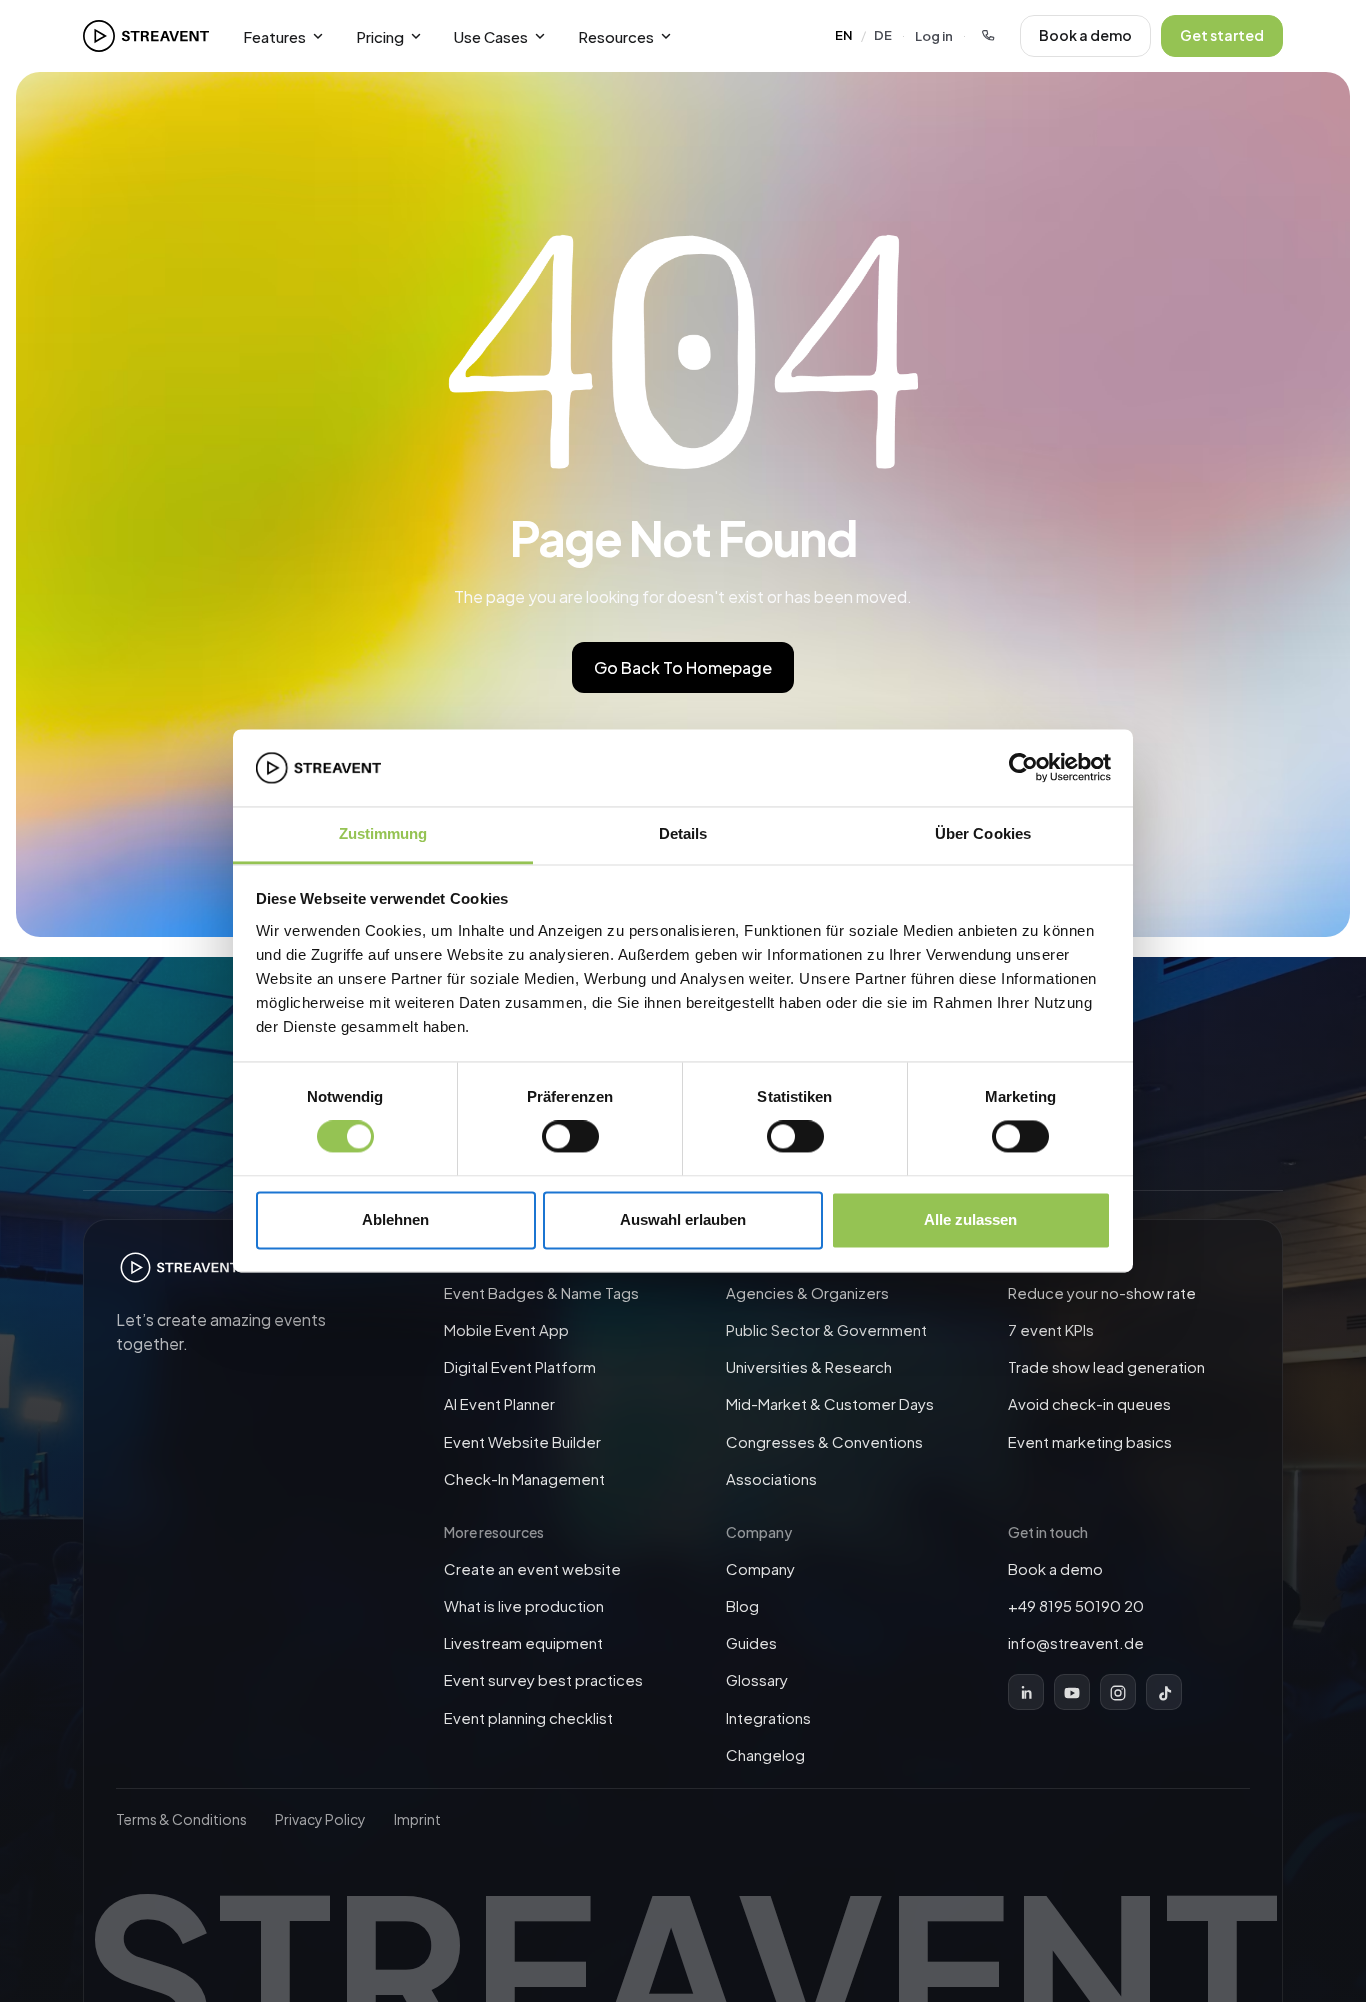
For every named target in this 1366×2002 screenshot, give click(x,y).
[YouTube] (1072, 1693)
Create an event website (532, 1568)
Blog (742, 1605)
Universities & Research (809, 1366)
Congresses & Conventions (824, 1441)
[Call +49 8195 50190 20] (988, 36)
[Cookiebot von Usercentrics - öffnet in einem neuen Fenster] (1023, 768)
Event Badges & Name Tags (541, 1292)
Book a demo (1085, 35)
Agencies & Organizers (807, 1292)
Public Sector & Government (826, 1329)
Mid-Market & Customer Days (830, 1404)
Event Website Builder (522, 1441)
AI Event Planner (499, 1404)
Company (760, 1568)
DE (883, 35)
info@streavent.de (1076, 1642)
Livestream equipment (523, 1642)
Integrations (768, 1717)
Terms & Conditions (181, 1819)
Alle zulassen (970, 1219)
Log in (934, 36)
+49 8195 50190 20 (1076, 1605)
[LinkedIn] (1026, 1693)
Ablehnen (395, 1219)
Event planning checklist (528, 1717)
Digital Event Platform (520, 1366)
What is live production (524, 1605)
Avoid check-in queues (1089, 1404)
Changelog (765, 1754)
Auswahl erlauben (683, 1219)
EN (844, 35)
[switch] (570, 1137)
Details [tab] (683, 833)
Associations (771, 1478)
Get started (1222, 35)
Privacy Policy (320, 1819)
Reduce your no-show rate (1102, 1292)
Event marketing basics (1090, 1441)
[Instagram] (1118, 1693)
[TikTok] (1164, 1693)
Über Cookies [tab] (983, 833)
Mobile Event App (506, 1329)
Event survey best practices (543, 1680)
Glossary (757, 1680)
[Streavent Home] (146, 36)
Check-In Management (524, 1478)
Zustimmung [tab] (383, 833)
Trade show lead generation (1106, 1366)
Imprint (417, 1819)
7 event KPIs (1051, 1329)
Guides (751, 1642)
